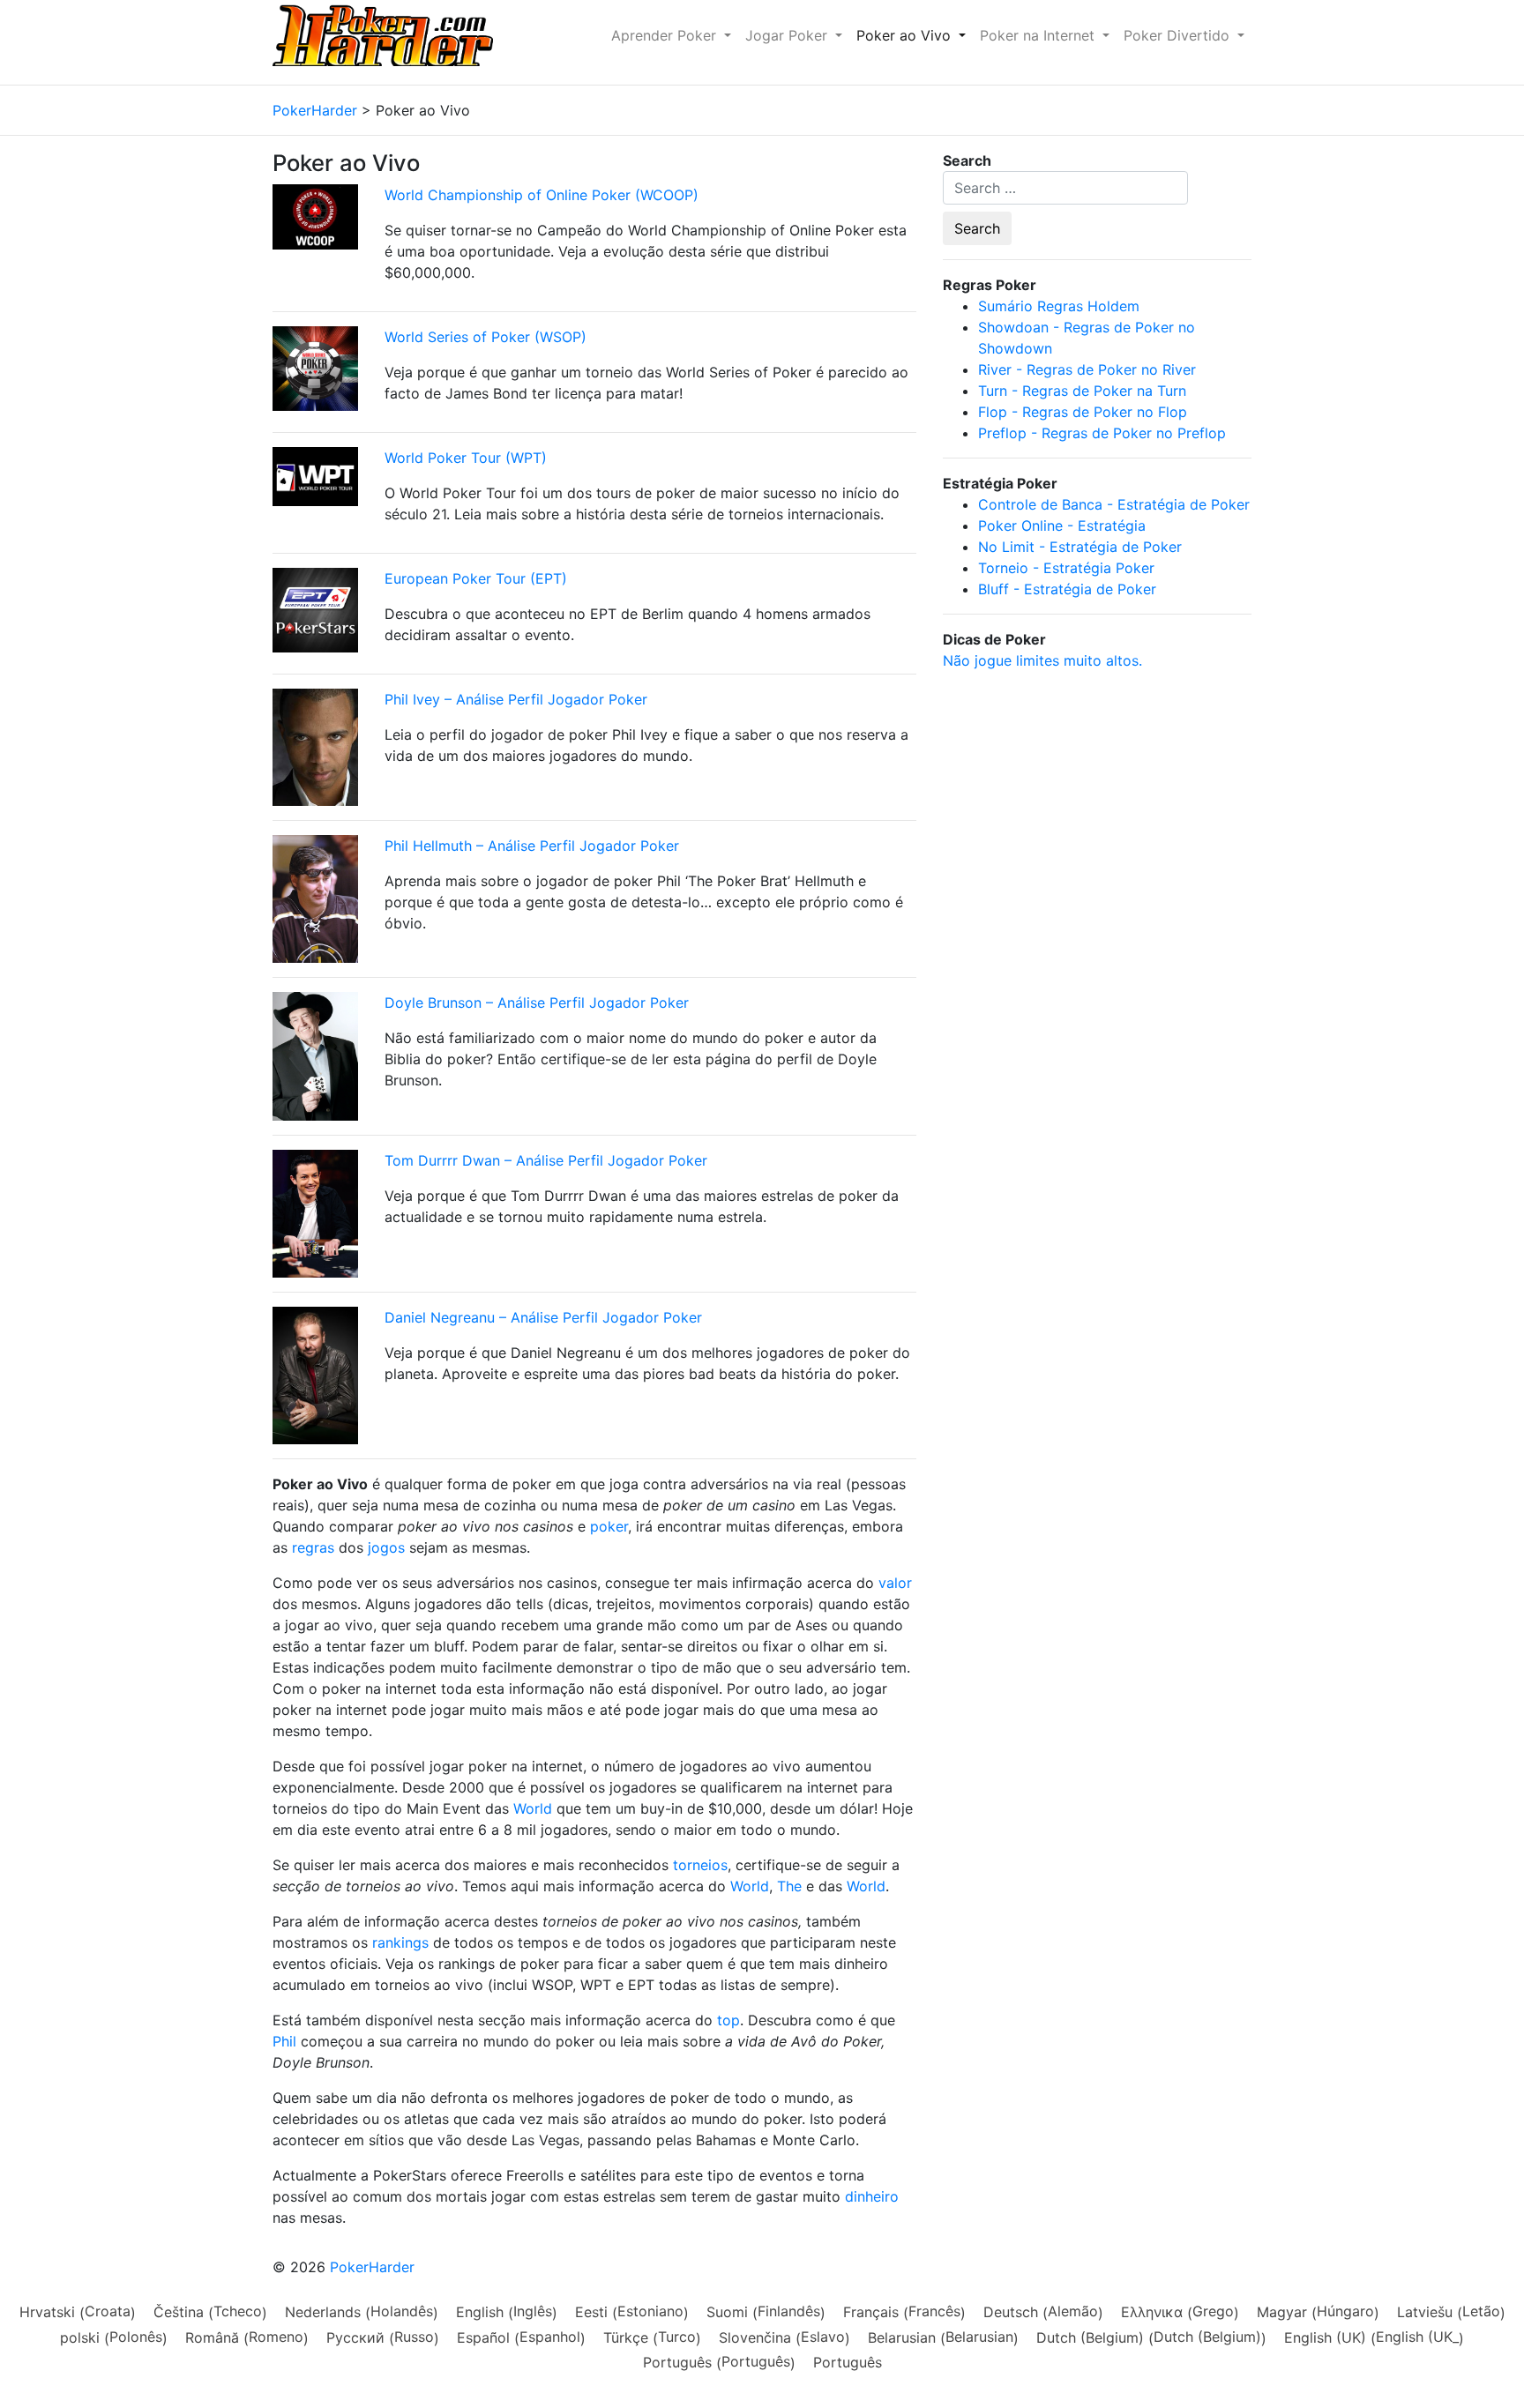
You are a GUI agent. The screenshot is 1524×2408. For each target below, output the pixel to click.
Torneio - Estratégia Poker (1066, 568)
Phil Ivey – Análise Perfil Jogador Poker (516, 699)
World (533, 1808)
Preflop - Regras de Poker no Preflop (1102, 433)
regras (313, 1547)
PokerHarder (372, 2267)
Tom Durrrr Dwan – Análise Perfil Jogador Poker (546, 1160)
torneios (700, 1865)
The (789, 1886)
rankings (400, 1942)
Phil (284, 2041)
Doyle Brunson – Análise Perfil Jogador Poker (537, 1003)
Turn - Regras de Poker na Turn (1082, 391)
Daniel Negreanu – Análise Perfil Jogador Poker (543, 1317)
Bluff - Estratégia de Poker (1067, 589)
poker (609, 1526)
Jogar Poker (788, 35)
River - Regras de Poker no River (1087, 369)
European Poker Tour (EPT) (476, 578)
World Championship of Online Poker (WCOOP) (542, 195)
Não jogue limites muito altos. (1042, 660)
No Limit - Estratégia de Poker (1080, 547)
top (728, 2020)
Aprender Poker (666, 35)
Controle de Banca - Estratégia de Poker (1114, 504)
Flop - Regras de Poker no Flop (1083, 412)
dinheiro (872, 2196)
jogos (386, 1547)
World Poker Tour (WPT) (466, 458)
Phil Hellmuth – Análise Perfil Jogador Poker (532, 846)
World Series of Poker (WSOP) (486, 337)
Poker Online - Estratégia (1062, 526)
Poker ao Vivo (906, 35)
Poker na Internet (1039, 35)
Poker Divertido (1179, 35)
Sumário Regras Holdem (1059, 306)
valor (895, 1583)
